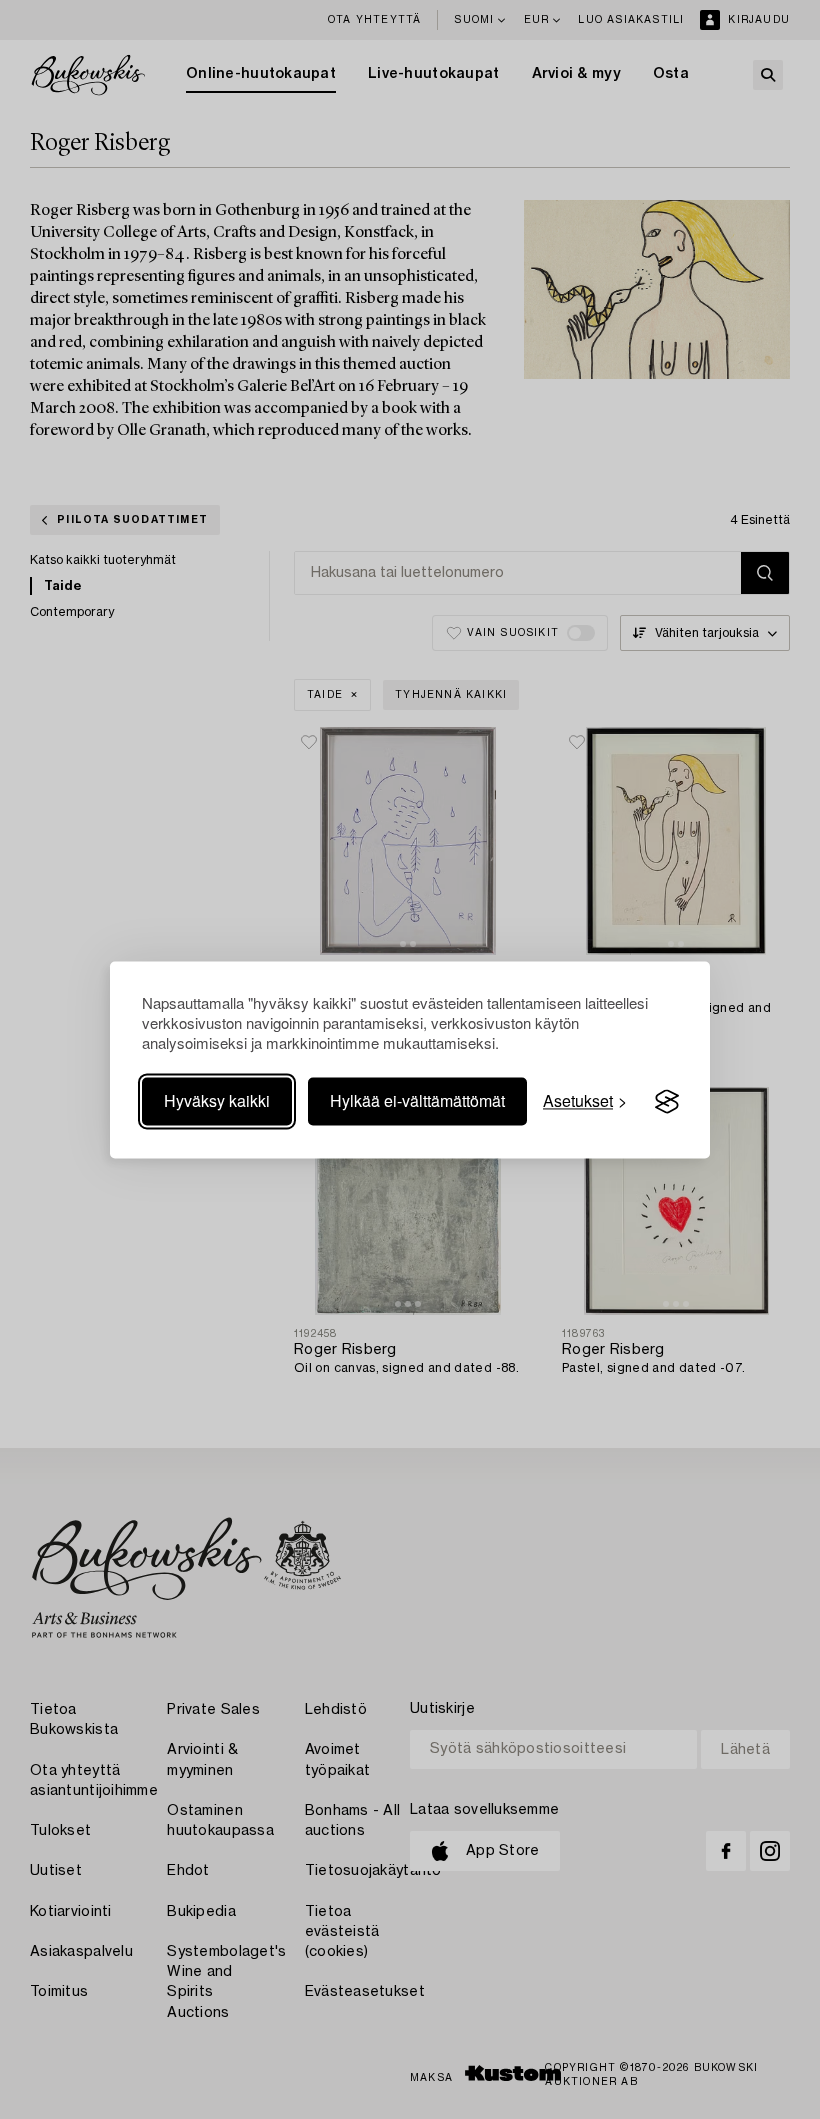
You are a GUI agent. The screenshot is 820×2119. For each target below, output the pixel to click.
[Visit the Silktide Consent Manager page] (667, 1102)
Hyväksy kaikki (217, 1101)
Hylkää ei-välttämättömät (417, 1101)
